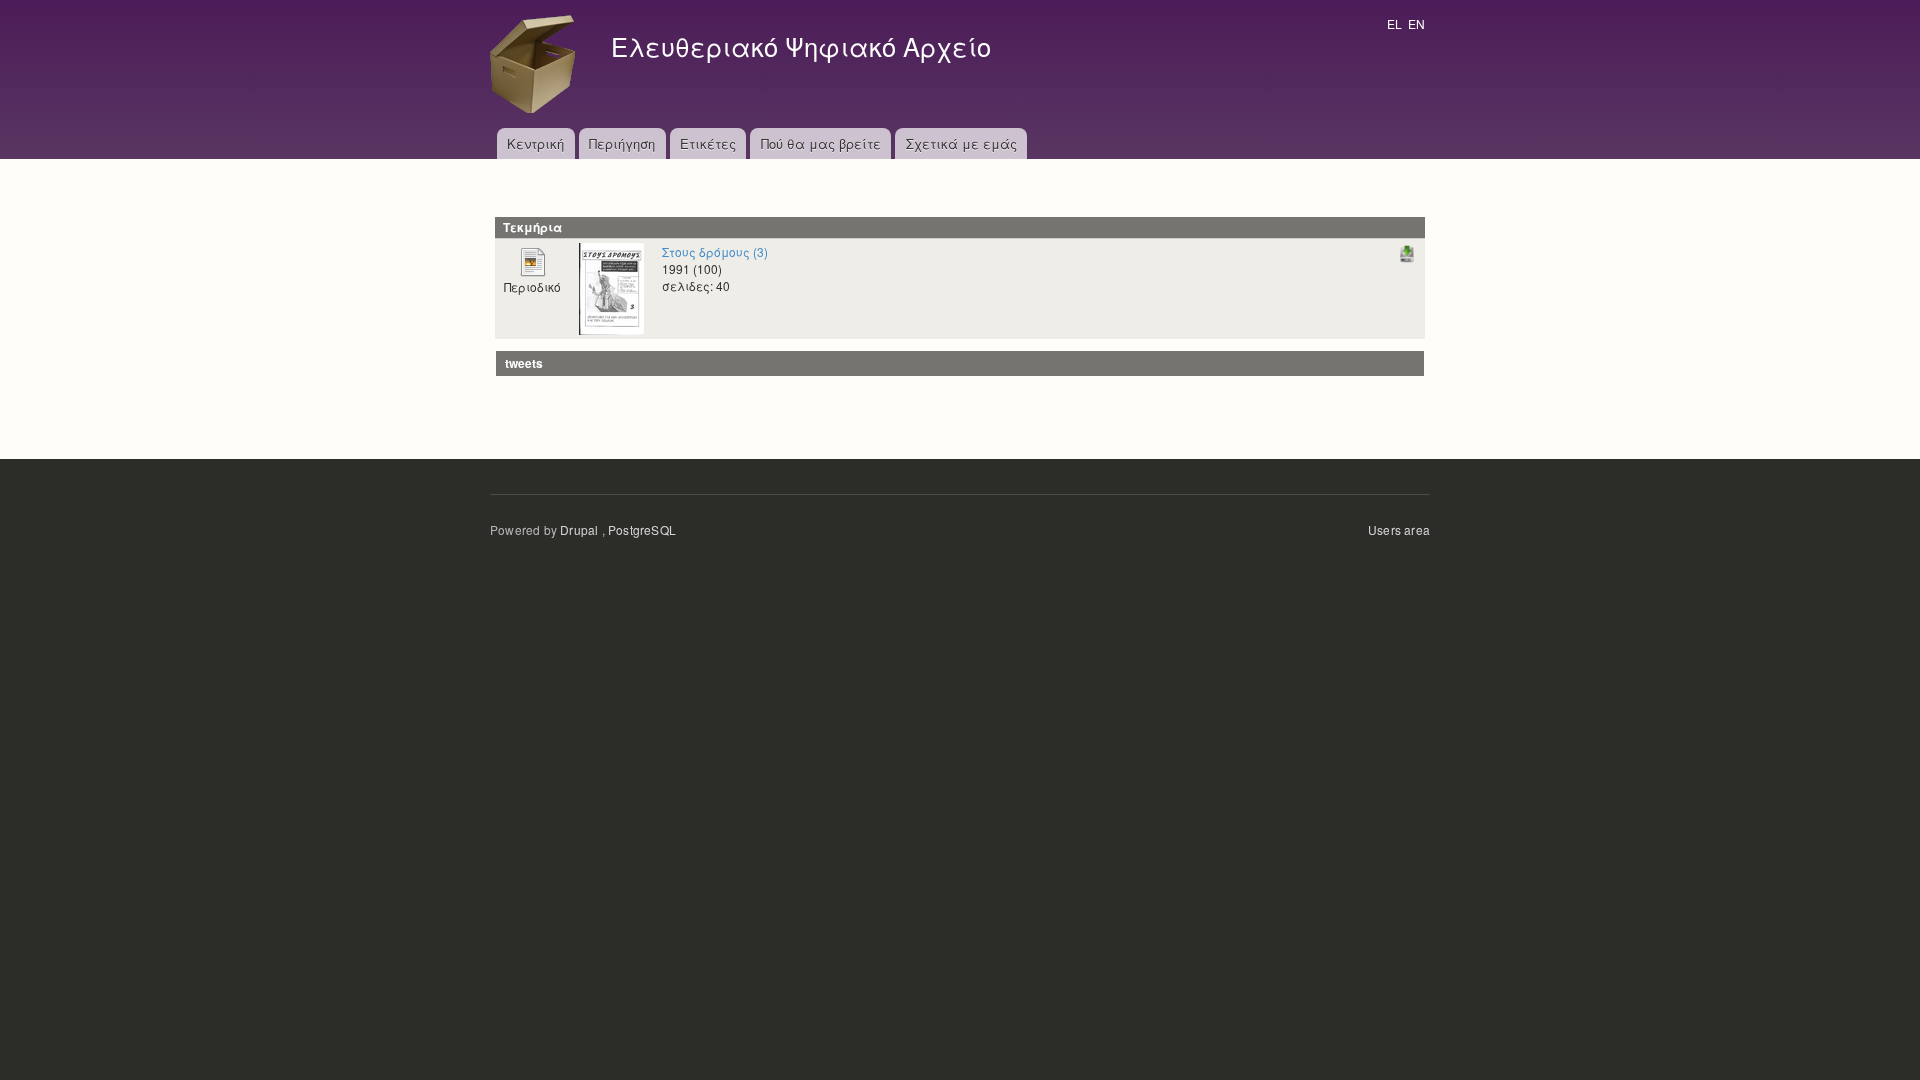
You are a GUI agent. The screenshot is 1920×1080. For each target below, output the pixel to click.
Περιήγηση (622, 143)
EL (1394, 23)
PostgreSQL (642, 529)
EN (1416, 23)
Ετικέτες (708, 143)
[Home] (538, 64)
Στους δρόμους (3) (715, 251)
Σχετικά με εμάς (961, 143)
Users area (1399, 529)
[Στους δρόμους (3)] (611, 286)
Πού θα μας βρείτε (821, 143)
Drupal (579, 529)
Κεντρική (535, 143)
